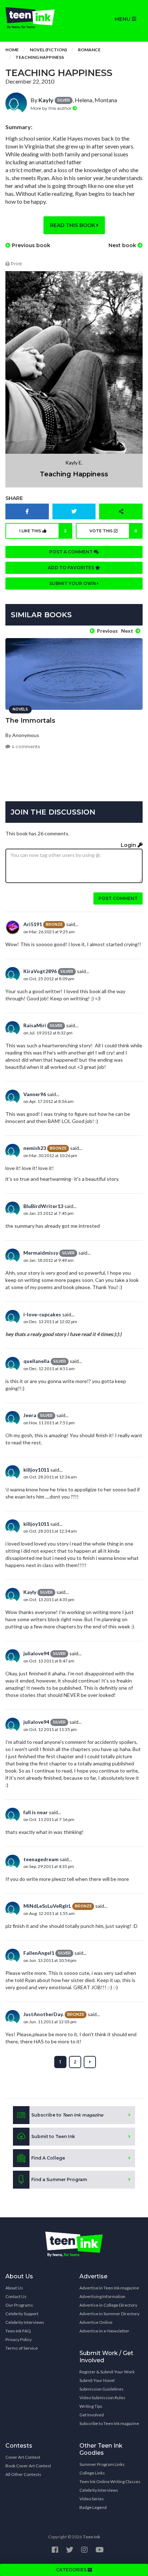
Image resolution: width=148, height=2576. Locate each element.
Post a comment (71, 552)
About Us (14, 2288)
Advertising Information (102, 2296)
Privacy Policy (18, 2339)
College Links (92, 2473)
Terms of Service (22, 2348)
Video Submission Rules (102, 2398)
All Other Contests (23, 2474)
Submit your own (73, 583)
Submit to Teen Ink (53, 2136)
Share (14, 498)
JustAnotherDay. (43, 2014)
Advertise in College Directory (108, 2305)
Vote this (114, 531)
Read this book (73, 225)
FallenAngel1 (39, 1953)
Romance (89, 50)
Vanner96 (35, 1094)
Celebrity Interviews (25, 2322)
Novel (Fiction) (48, 50)
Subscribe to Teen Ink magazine (109, 2423)
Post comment (118, 898)
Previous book (30, 245)
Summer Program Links (102, 2464)
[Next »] (90, 2062)
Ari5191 (33, 924)
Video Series (92, 2499)
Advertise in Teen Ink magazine (109, 2288)
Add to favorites (71, 568)
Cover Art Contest (23, 2457)
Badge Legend (93, 2507)
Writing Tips (91, 2406)
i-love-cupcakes (42, 1314)
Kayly (46, 100)
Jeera (30, 1415)
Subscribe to (67, 2115)
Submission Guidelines (101, 2389)
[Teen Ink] (37, 18)
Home (12, 50)
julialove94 (36, 1653)
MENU (123, 19)
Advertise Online (96, 2322)
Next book (123, 245)
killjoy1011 (36, 1470)
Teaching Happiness (40, 57)
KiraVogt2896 (40, 971)
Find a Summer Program (59, 2179)
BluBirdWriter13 (43, 1206)
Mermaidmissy (41, 1253)
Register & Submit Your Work (107, 2372)
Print (16, 264)
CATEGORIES (72, 2570)
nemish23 (35, 1148)
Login (129, 845)
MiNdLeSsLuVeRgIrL (47, 1906)
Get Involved (92, 2415)
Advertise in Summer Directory (109, 2314)
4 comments (25, 747)
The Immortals (30, 721)
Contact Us (16, 2296)
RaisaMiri (35, 1025)
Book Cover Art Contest (28, 2466)
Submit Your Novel (97, 2380)
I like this (43, 531)
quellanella (36, 1361)
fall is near (36, 1812)
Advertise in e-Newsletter (104, 2331)
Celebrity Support (22, 2314)
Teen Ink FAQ (18, 2331)
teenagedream (41, 1859)
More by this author (52, 108)
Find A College (48, 2158)
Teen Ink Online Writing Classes (110, 2481)
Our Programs (19, 2305)
